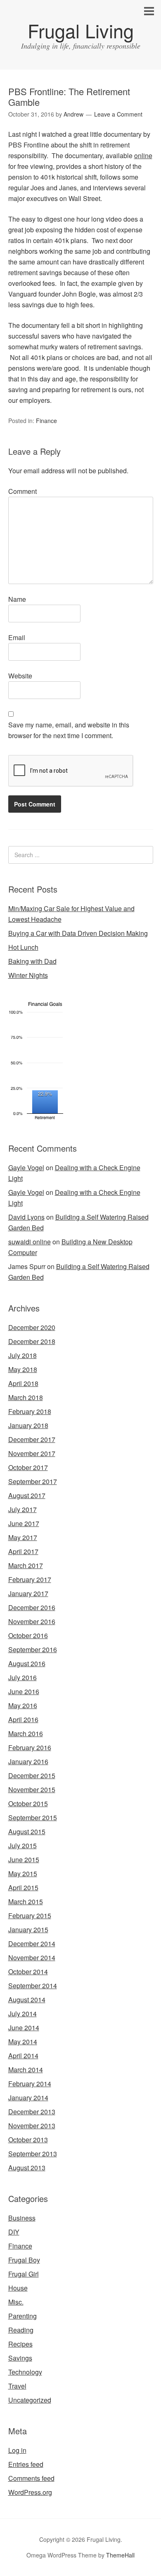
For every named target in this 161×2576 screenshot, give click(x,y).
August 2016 (27, 1663)
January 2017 (28, 1593)
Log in (17, 2450)
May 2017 (23, 1537)
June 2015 (24, 1860)
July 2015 (22, 1846)
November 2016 (32, 1621)
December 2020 (32, 1327)
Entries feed (26, 2464)
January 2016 (28, 1761)
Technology (25, 2372)
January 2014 (28, 2098)
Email (17, 637)
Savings (20, 2358)
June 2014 (24, 2028)
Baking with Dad (32, 961)
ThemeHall (120, 2555)
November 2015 (32, 1789)
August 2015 (27, 1831)
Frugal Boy (24, 2260)
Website (20, 676)
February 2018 (30, 1411)
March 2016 (26, 1733)
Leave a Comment (118, 114)
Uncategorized (30, 2400)
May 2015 (23, 1874)
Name (17, 599)
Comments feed (31, 2478)
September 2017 (33, 1481)
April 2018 (23, 1383)
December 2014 (32, 1944)
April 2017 (23, 1551)
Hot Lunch (23, 947)
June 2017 (24, 1523)
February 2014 (30, 2084)
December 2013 (32, 2112)
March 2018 (26, 1397)
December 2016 (32, 1607)
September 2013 (33, 2154)
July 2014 (22, 2014)
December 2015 (32, 1775)
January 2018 (28, 1425)
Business (22, 2218)
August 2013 (27, 2168)
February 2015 (30, 1916)
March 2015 (26, 1902)
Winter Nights (28, 975)
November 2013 (32, 2126)
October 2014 (28, 1972)
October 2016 (28, 1635)
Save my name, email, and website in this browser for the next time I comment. (69, 730)
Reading (21, 2330)
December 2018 (32, 1341)
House (18, 2288)
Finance (46, 421)
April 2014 (23, 2056)
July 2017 (22, 1509)
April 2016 (23, 1719)
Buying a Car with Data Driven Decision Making (78, 933)
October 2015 (28, 1803)
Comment (22, 491)
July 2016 (22, 1677)
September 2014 (33, 1986)
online (143, 155)
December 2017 (32, 1439)
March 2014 (26, 2070)
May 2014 (23, 2042)
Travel (17, 2386)
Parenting (22, 2316)
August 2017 (27, 1495)
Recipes (20, 2344)
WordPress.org (30, 2492)
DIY (14, 2232)
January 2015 (28, 1930)
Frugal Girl (24, 2274)
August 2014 (27, 2000)
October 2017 (28, 1467)
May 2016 (23, 1705)
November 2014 (32, 1958)
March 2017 (26, 1565)
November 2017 (32, 1453)
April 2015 (23, 1888)
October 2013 (28, 2140)
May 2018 (23, 1369)
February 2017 (30, 1579)
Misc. (16, 2302)
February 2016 (30, 1747)
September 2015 (33, 1817)
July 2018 (22, 1355)
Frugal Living (81, 30)
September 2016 (33, 1649)
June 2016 (24, 1691)
